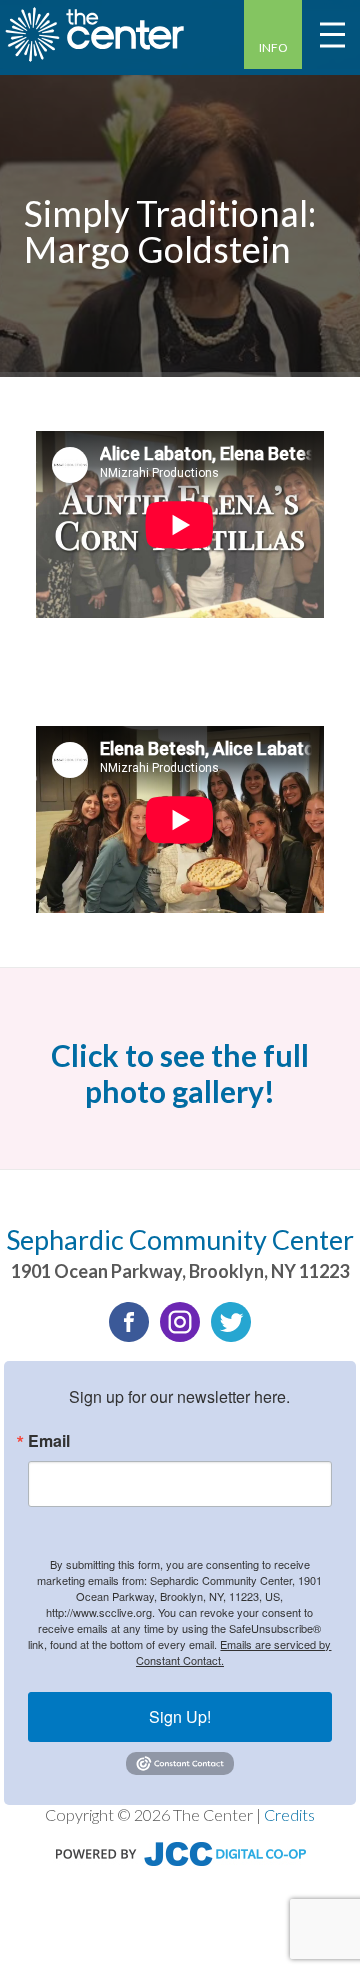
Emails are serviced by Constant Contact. (234, 1652)
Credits (289, 1814)
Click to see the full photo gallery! (180, 1073)
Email (49, 1441)
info (273, 47)
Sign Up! (180, 1716)
